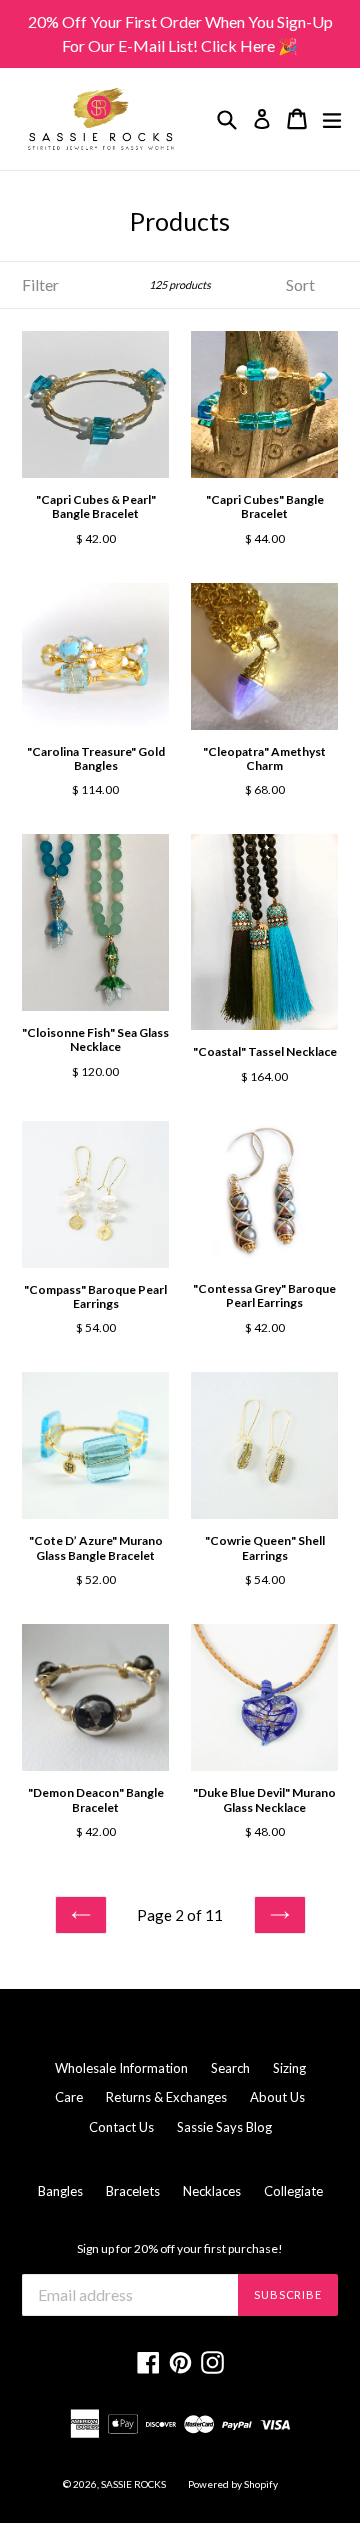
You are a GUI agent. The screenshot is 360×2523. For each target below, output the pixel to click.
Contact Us (121, 2127)
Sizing (289, 2068)
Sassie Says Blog (224, 2127)
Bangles (60, 2191)
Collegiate (293, 2191)
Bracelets (133, 2191)
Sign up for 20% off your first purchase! (180, 2249)
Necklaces (212, 2191)
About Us (277, 2097)
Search (230, 2068)
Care (69, 2097)
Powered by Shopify (233, 2484)
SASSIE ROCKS (134, 2484)
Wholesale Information (121, 2068)
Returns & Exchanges (166, 2097)
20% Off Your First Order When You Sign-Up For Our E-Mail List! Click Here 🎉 (180, 33)
